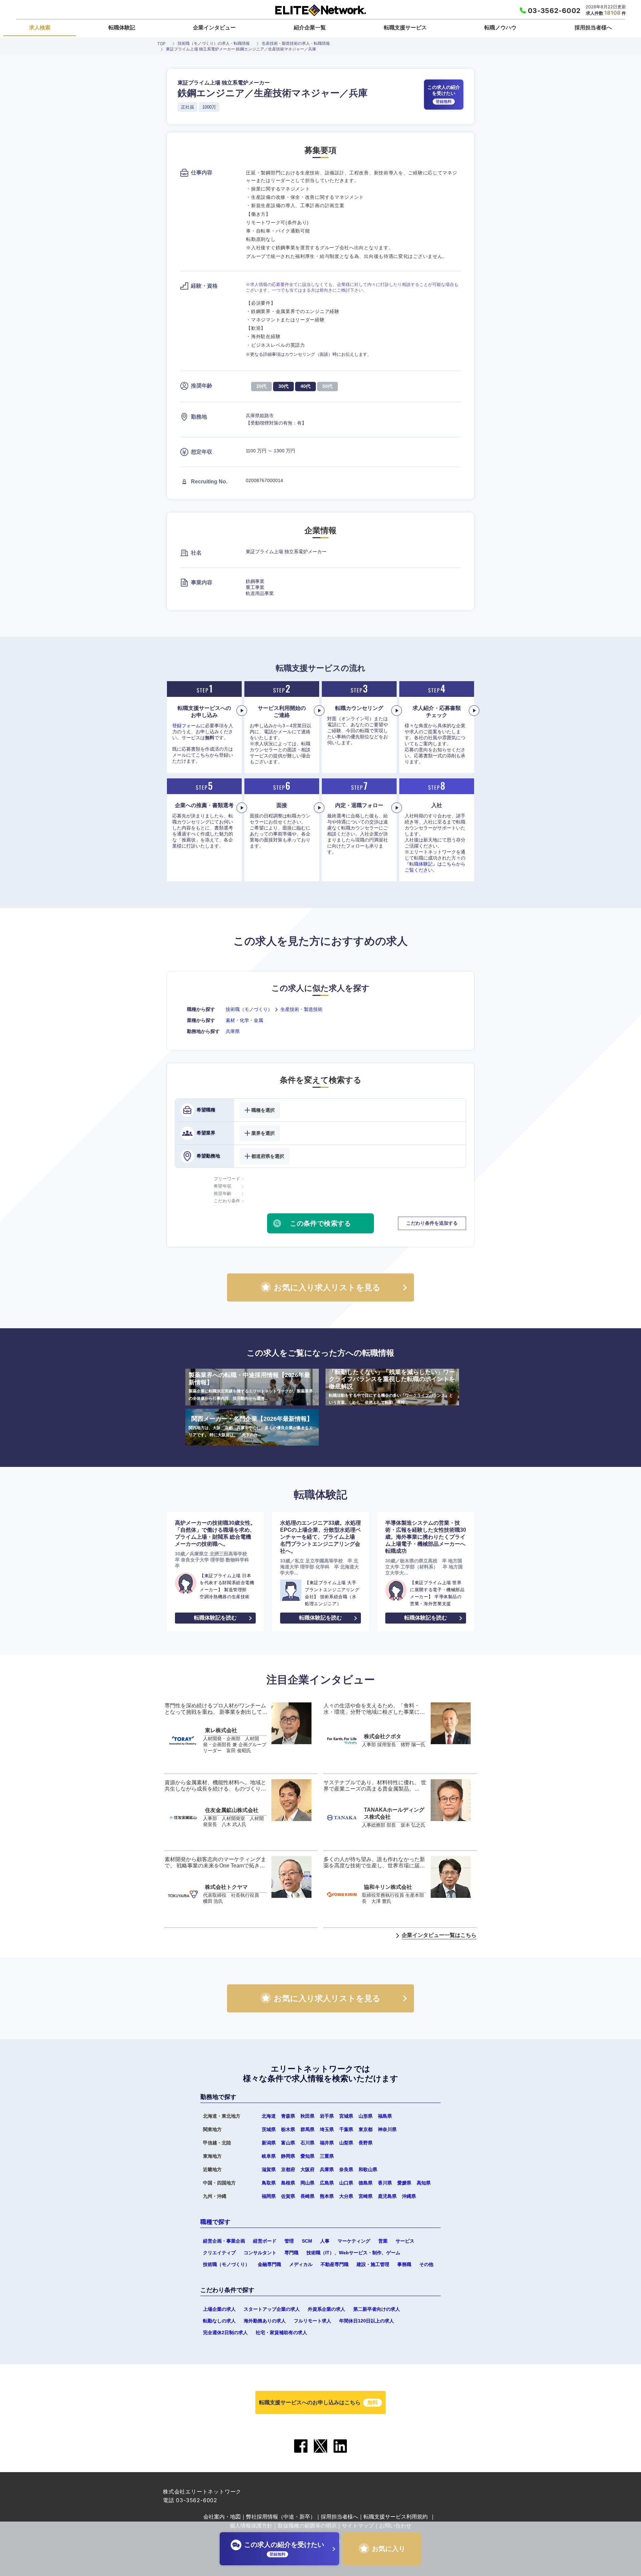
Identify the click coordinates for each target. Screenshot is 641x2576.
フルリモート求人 (312, 2321)
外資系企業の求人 (327, 2309)
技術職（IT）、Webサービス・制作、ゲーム (353, 2253)
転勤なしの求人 (219, 2321)
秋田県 (307, 2116)
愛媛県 (404, 2183)
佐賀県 (288, 2196)
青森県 (288, 2116)
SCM (307, 2241)
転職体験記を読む (215, 1618)
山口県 (346, 2183)
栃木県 (288, 2129)
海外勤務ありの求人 (265, 2321)
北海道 (269, 2116)
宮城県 (346, 2116)
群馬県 (307, 2129)
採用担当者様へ (593, 27)
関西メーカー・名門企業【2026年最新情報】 (251, 1426)
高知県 (424, 2183)
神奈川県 (387, 2129)
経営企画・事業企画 (224, 2241)
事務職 (404, 2264)
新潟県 (269, 2143)
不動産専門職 (335, 2264)
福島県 (385, 2116)
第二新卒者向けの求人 (377, 2309)
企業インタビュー (214, 27)
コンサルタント (260, 2253)
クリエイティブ (219, 2253)
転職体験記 (122, 27)
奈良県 (346, 2169)
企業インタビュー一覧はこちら (439, 1935)
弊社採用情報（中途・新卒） (281, 2517)
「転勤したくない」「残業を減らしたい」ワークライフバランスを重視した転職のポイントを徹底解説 (392, 1387)
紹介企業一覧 (310, 27)
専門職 (291, 2253)
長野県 (366, 2143)
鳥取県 (269, 2183)
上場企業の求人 (219, 2309)
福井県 (327, 2143)
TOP (161, 44)
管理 (289, 2241)
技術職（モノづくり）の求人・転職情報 (214, 43)
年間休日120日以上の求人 (367, 2321)
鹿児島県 (387, 2196)
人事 (325, 2241)
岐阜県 (269, 2156)
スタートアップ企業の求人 (272, 2309)
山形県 (366, 2116)
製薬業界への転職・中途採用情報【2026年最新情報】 (251, 1386)
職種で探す (215, 2222)
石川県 (307, 2143)
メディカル (301, 2264)
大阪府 (307, 2169)
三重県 (327, 2156)
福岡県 (269, 2196)
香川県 (385, 2183)
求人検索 (40, 27)
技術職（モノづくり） (249, 1009)
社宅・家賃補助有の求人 (281, 2332)
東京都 (366, 2129)
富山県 (288, 2143)
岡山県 (307, 2183)
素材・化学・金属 (244, 1020)
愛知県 (307, 2156)
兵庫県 (233, 1031)
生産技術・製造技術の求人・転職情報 (296, 43)
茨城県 (269, 2129)
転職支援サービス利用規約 (396, 2517)
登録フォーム (186, 726)
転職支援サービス (405, 27)
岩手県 (327, 2116)
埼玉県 (327, 2129)
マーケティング (354, 2241)
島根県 (288, 2183)
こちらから (207, 755)
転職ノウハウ (500, 27)
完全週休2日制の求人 (225, 2332)
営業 (383, 2241)
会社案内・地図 (222, 2517)
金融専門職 (269, 2264)
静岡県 (288, 2156)
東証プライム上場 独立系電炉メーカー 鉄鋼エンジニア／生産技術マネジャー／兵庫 (241, 49)
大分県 (346, 2196)
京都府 (288, 2169)
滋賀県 (269, 2169)
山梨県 (346, 2143)
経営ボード (265, 2241)
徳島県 (366, 2183)
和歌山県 (368, 2169)
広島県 (327, 2183)
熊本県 (327, 2196)
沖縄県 (409, 2196)
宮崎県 (366, 2196)
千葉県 (346, 2129)
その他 (426, 2264)
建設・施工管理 (373, 2264)
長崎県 (307, 2196)
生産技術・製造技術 (301, 1009)
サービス (405, 2241)
